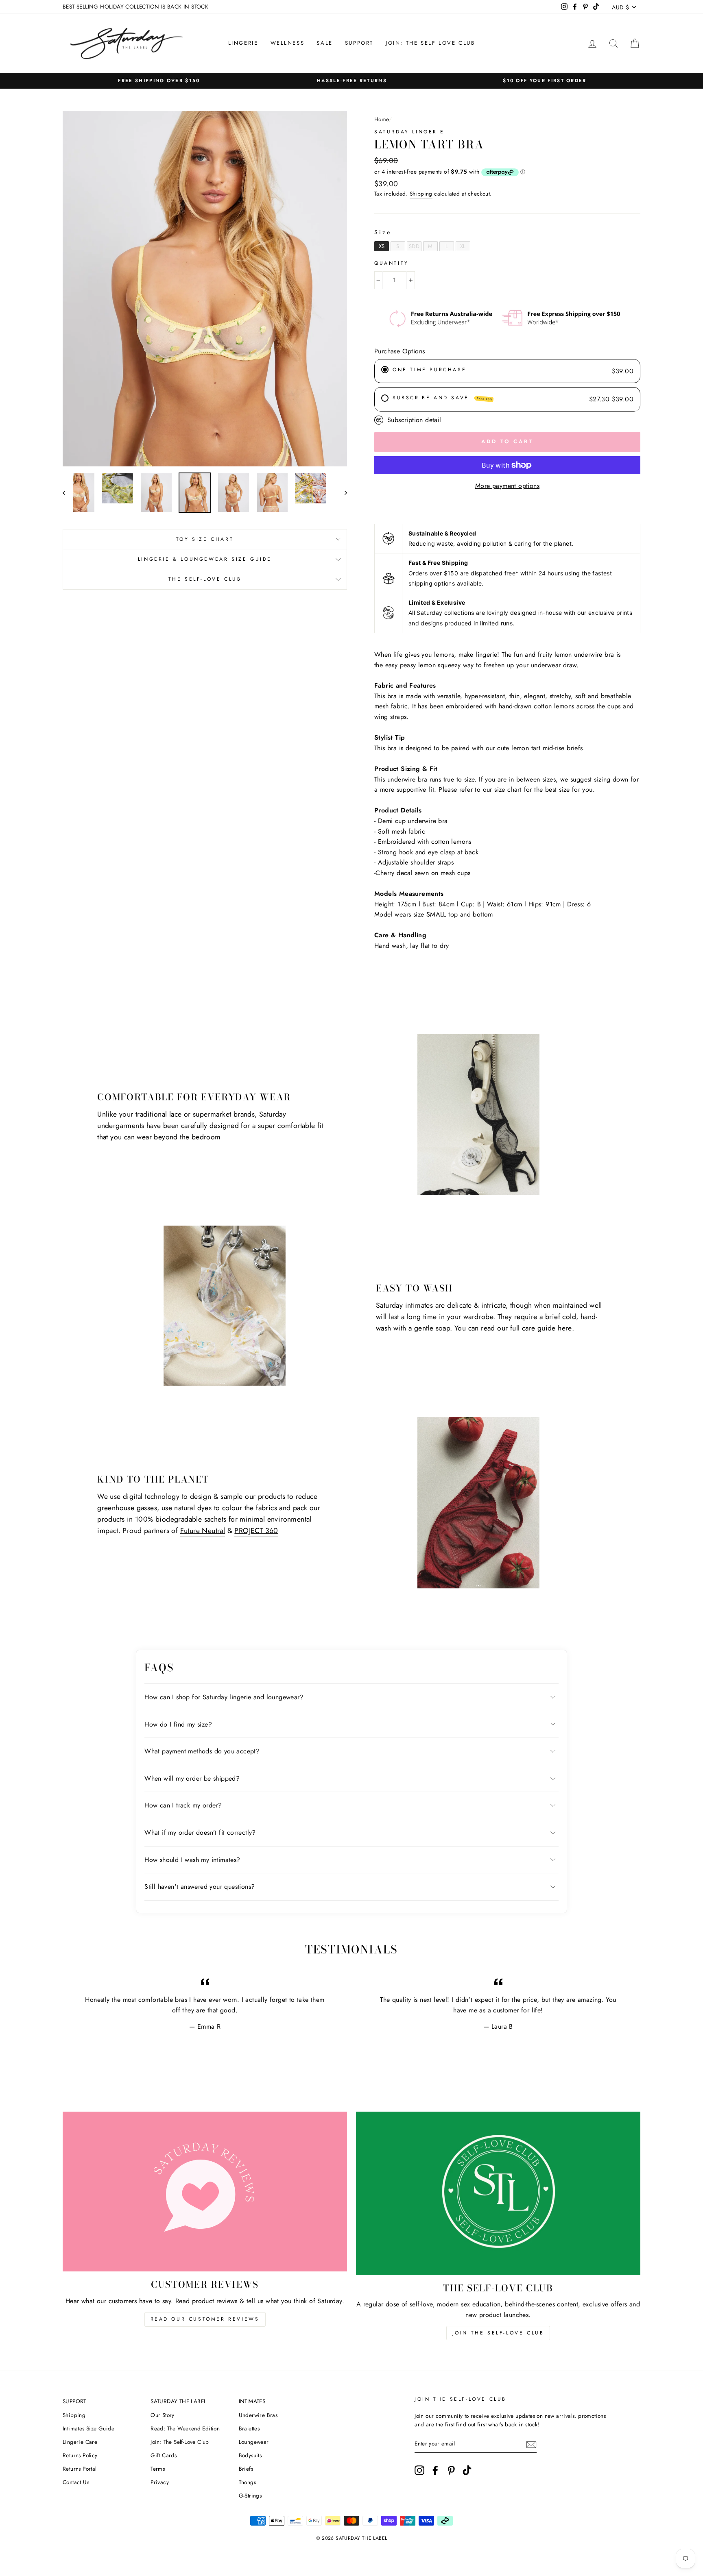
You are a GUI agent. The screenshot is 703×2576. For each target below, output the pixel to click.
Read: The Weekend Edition (185, 2428)
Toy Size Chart (205, 539)
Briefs (246, 2469)
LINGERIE (243, 43)
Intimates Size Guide (88, 2428)
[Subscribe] (531, 2444)
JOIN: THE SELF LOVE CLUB (430, 43)
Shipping (421, 194)
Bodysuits (250, 2455)
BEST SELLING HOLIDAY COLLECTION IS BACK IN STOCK (135, 7)
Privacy (160, 2482)
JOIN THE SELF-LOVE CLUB (498, 2333)
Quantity (392, 263)
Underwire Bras (258, 2415)
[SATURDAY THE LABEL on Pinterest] (451, 2470)
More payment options (507, 486)
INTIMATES (252, 2401)
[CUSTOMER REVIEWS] (205, 2192)
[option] (159, 81)
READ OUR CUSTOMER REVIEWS (205, 2319)
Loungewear (254, 2442)
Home (382, 119)
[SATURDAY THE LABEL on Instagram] (419, 2470)
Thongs (247, 2482)
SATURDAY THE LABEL (178, 2401)
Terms (158, 2469)
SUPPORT (359, 43)
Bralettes (249, 2428)
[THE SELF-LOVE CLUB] (498, 2193)
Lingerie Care (80, 2442)
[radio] (382, 246)
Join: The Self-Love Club (180, 2442)
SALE (324, 43)
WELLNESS (288, 43)
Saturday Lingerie (409, 132)
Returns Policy (80, 2455)
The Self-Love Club (205, 579)
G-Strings (250, 2495)
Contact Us (76, 2482)
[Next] (342, 493)
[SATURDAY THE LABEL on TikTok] (467, 2470)
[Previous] (68, 493)
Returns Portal (80, 2469)
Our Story (163, 2415)
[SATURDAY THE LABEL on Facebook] (435, 2470)
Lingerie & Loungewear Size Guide (205, 559)
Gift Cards (164, 2455)
